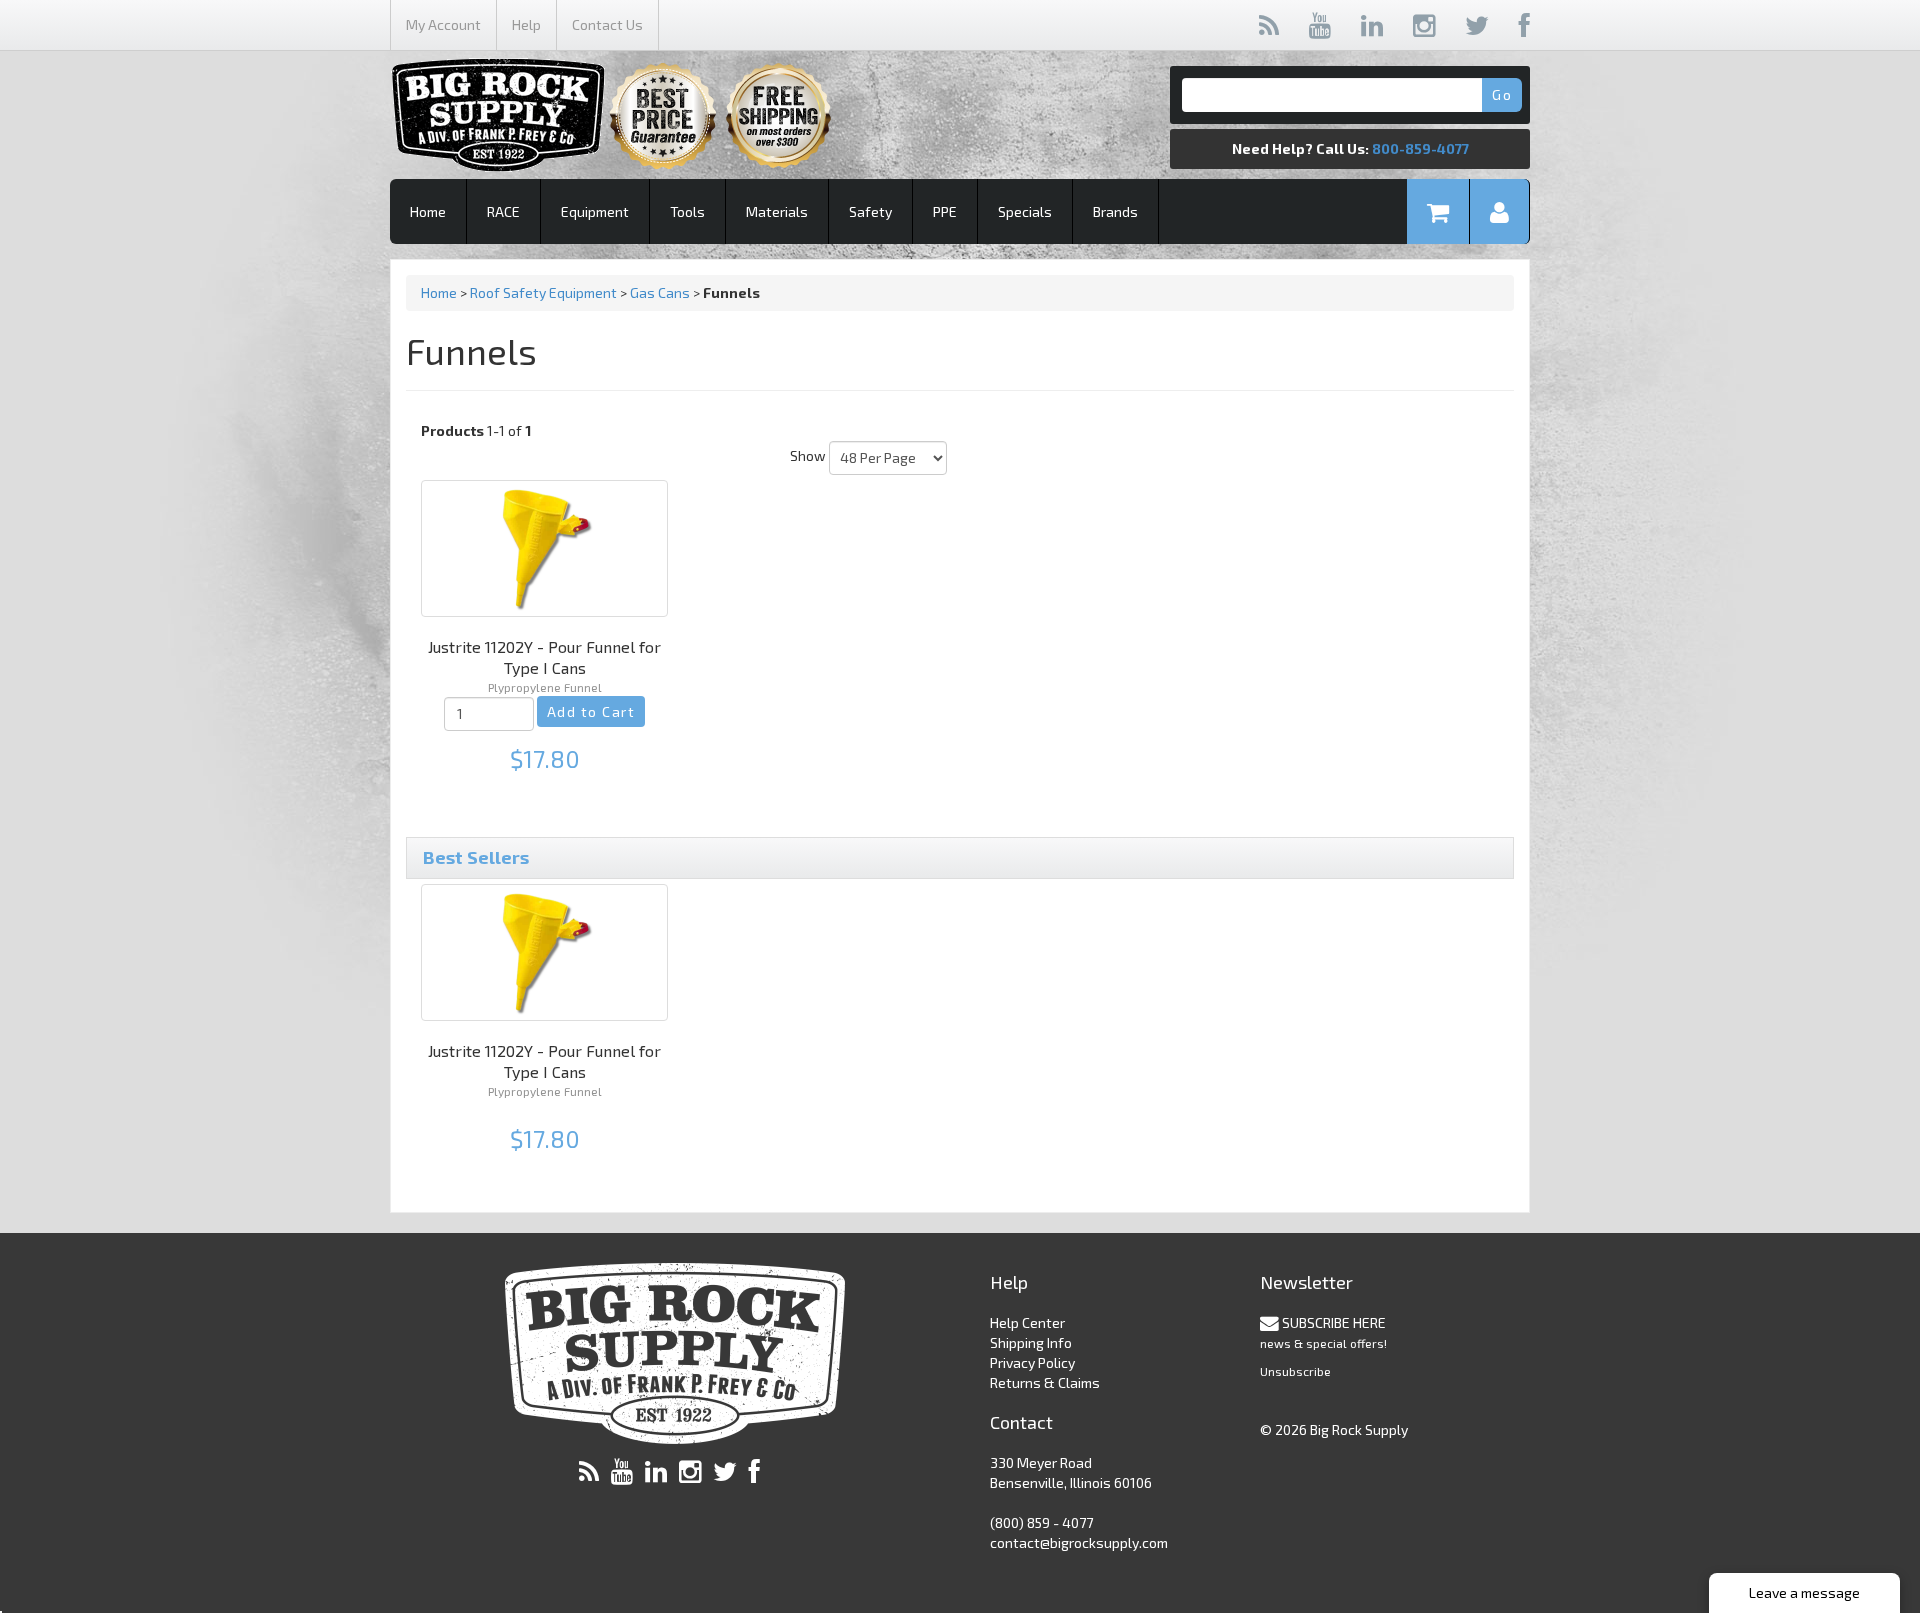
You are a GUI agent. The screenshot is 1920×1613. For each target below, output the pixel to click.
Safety (870, 211)
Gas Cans (660, 292)
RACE (503, 211)
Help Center (1027, 1322)
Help (526, 24)
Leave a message (1804, 1592)
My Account (443, 24)
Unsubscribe (1295, 1371)
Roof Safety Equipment (543, 292)
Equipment (595, 211)
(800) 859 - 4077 (1041, 1522)
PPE (945, 211)
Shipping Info (1031, 1342)
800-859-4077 (1420, 148)
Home (428, 211)
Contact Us (607, 24)
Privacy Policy (1032, 1362)
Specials (1025, 211)
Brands (1115, 211)
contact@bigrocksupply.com (1079, 1542)
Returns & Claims (1045, 1382)
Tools (687, 211)
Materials (777, 211)
